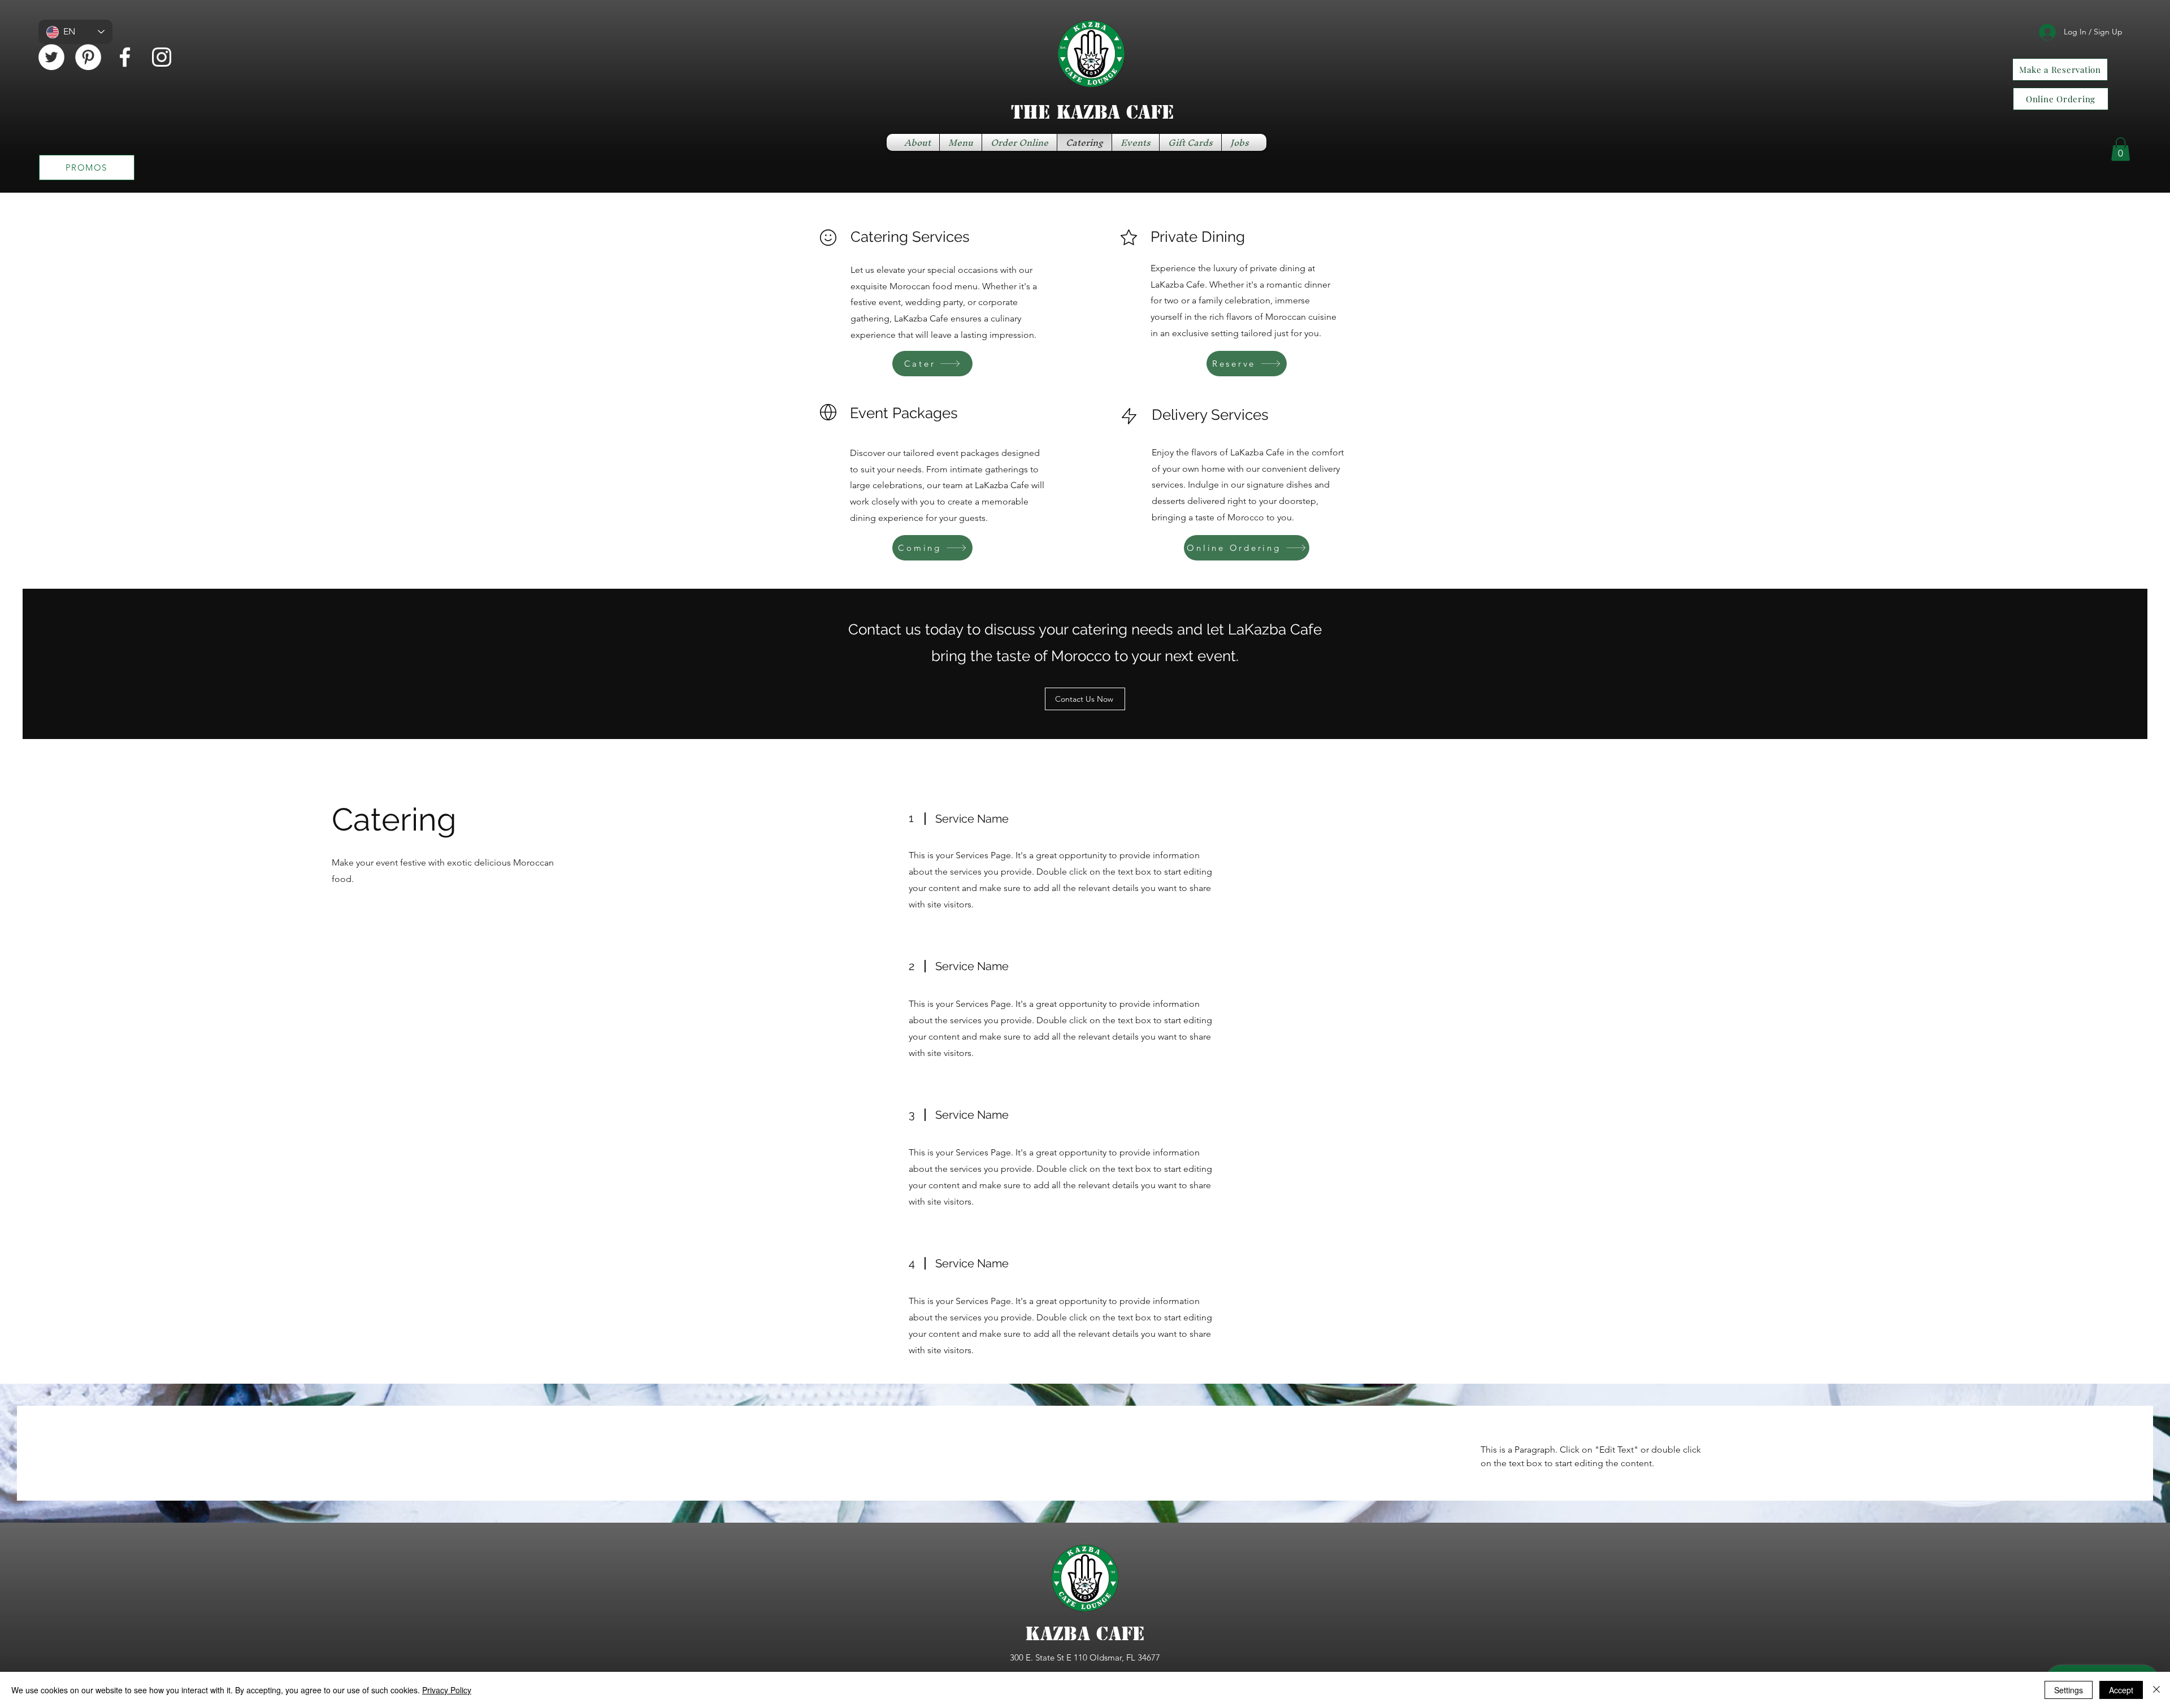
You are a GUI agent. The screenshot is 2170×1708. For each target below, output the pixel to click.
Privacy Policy (447, 1690)
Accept (2121, 1690)
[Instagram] (162, 57)
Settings (2069, 1690)
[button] (2121, 149)
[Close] (2156, 1690)
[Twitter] (51, 57)
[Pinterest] (88, 57)
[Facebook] (125, 57)
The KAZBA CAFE (1092, 112)
